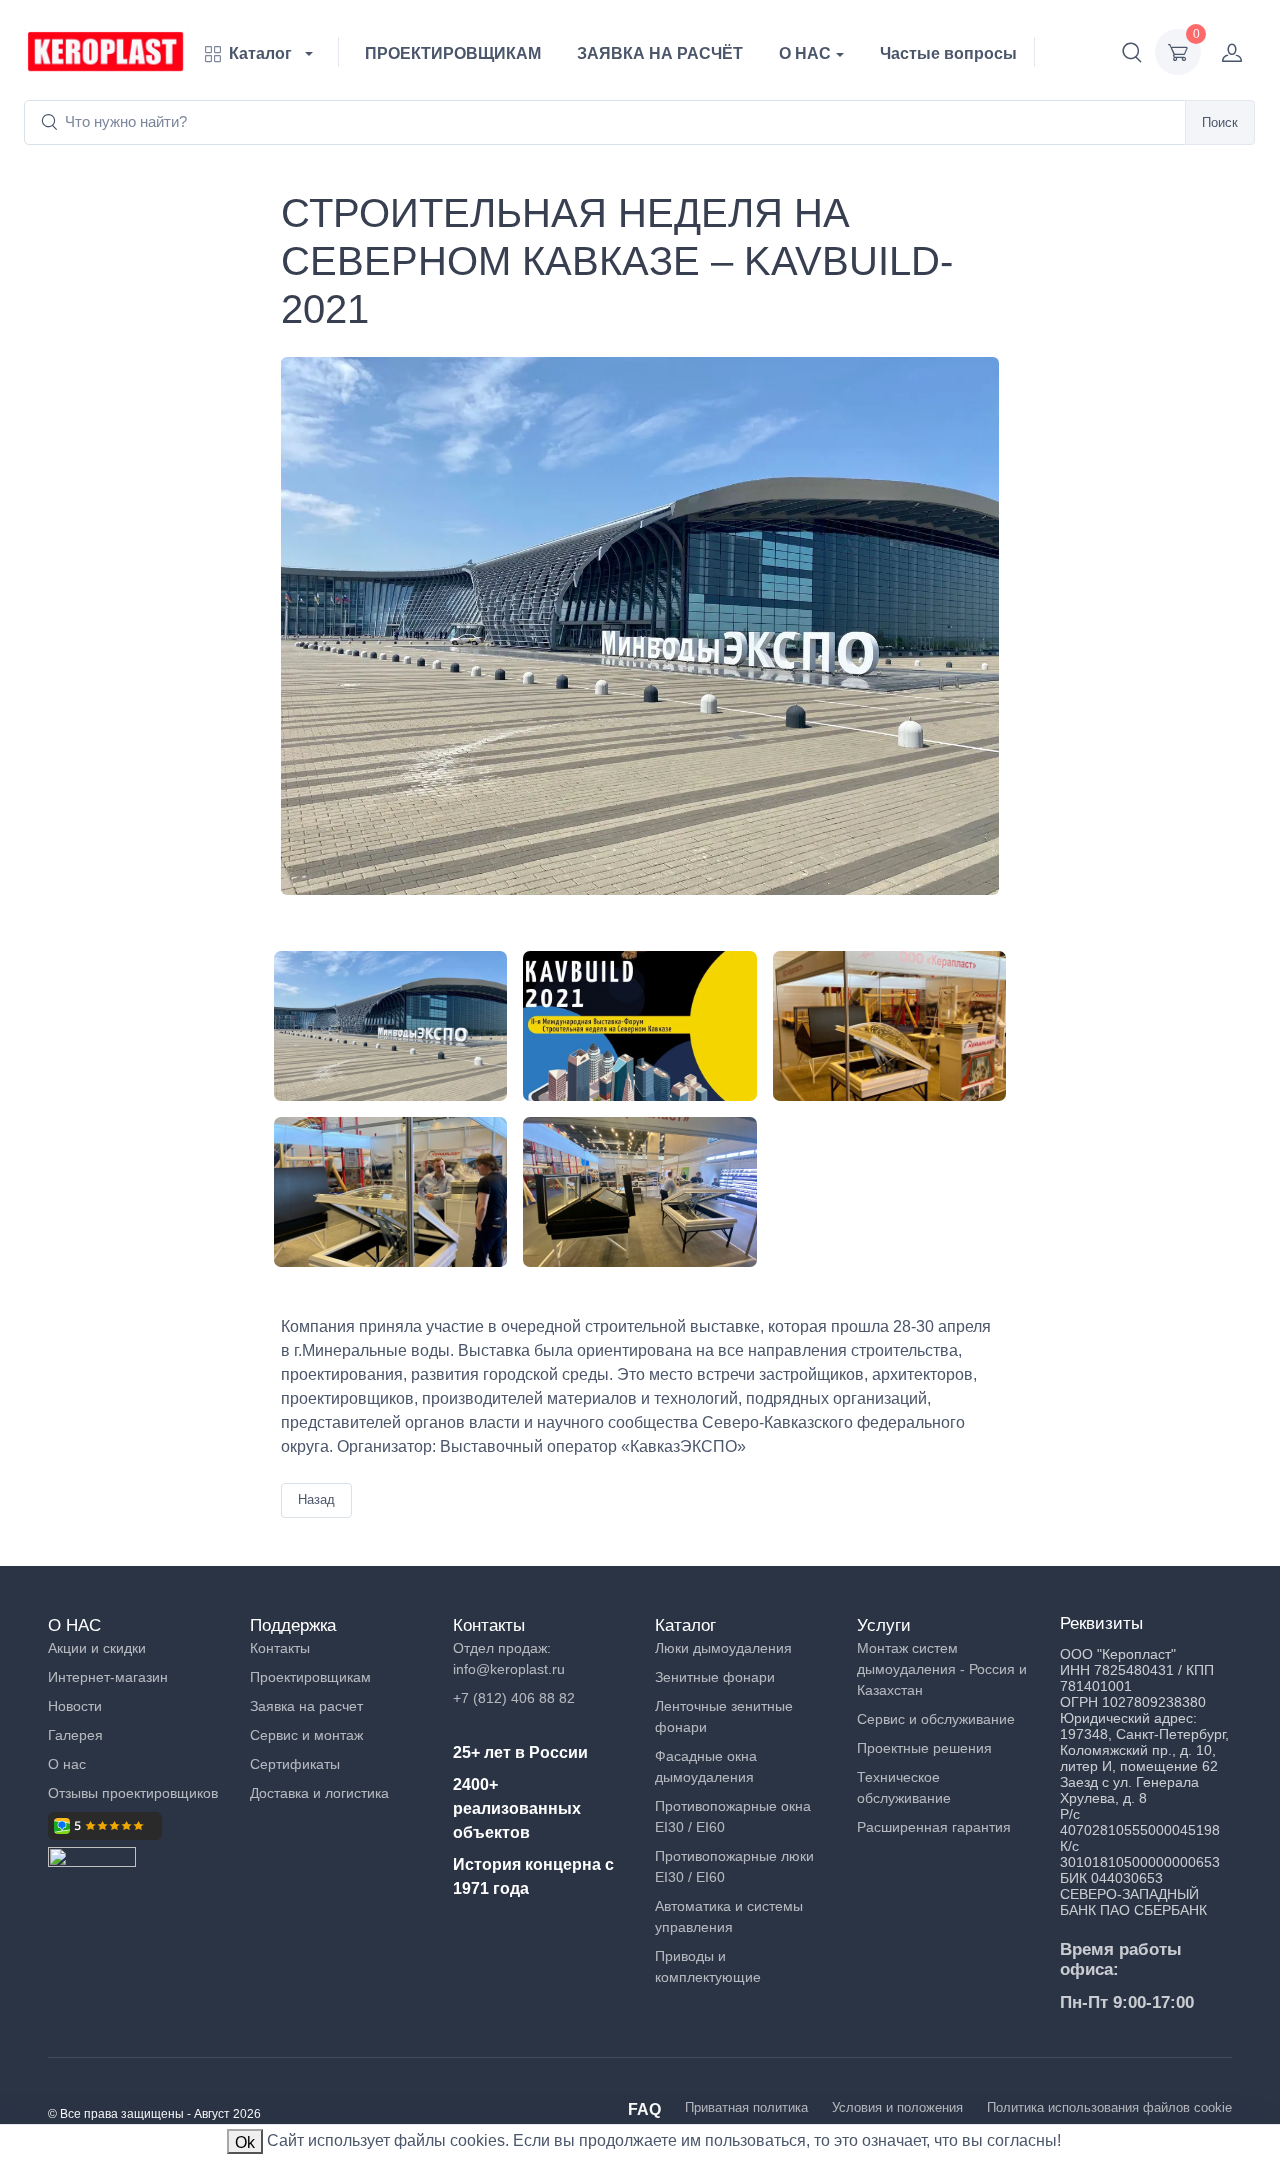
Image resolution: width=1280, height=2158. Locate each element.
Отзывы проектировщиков (133, 1793)
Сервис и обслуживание (936, 1719)
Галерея (75, 1735)
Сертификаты (295, 1764)
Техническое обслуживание (904, 1787)
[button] (1132, 52)
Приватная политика (746, 2107)
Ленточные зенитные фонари (724, 1716)
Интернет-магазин (108, 1677)
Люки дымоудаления (723, 1648)
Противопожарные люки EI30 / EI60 (734, 1866)
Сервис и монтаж (306, 1735)
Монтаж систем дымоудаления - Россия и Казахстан (942, 1669)
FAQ (644, 2109)
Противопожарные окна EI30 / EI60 (733, 1816)
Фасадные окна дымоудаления (706, 1766)
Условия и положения (897, 2107)
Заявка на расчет (306, 1706)
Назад (316, 1499)
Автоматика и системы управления (729, 1916)
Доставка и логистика (319, 1793)
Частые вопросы (948, 53)
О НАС (805, 53)
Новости (75, 1706)
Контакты (280, 1648)
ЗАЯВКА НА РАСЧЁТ (660, 53)
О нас (67, 1764)
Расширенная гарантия (934, 1827)
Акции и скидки (97, 1648)
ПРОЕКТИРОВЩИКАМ (453, 53)
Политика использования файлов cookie (1109, 2107)
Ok (245, 2142)
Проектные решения (924, 1748)
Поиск (1220, 122)
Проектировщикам (310, 1677)
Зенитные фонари (715, 1677)
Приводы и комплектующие (708, 1966)
